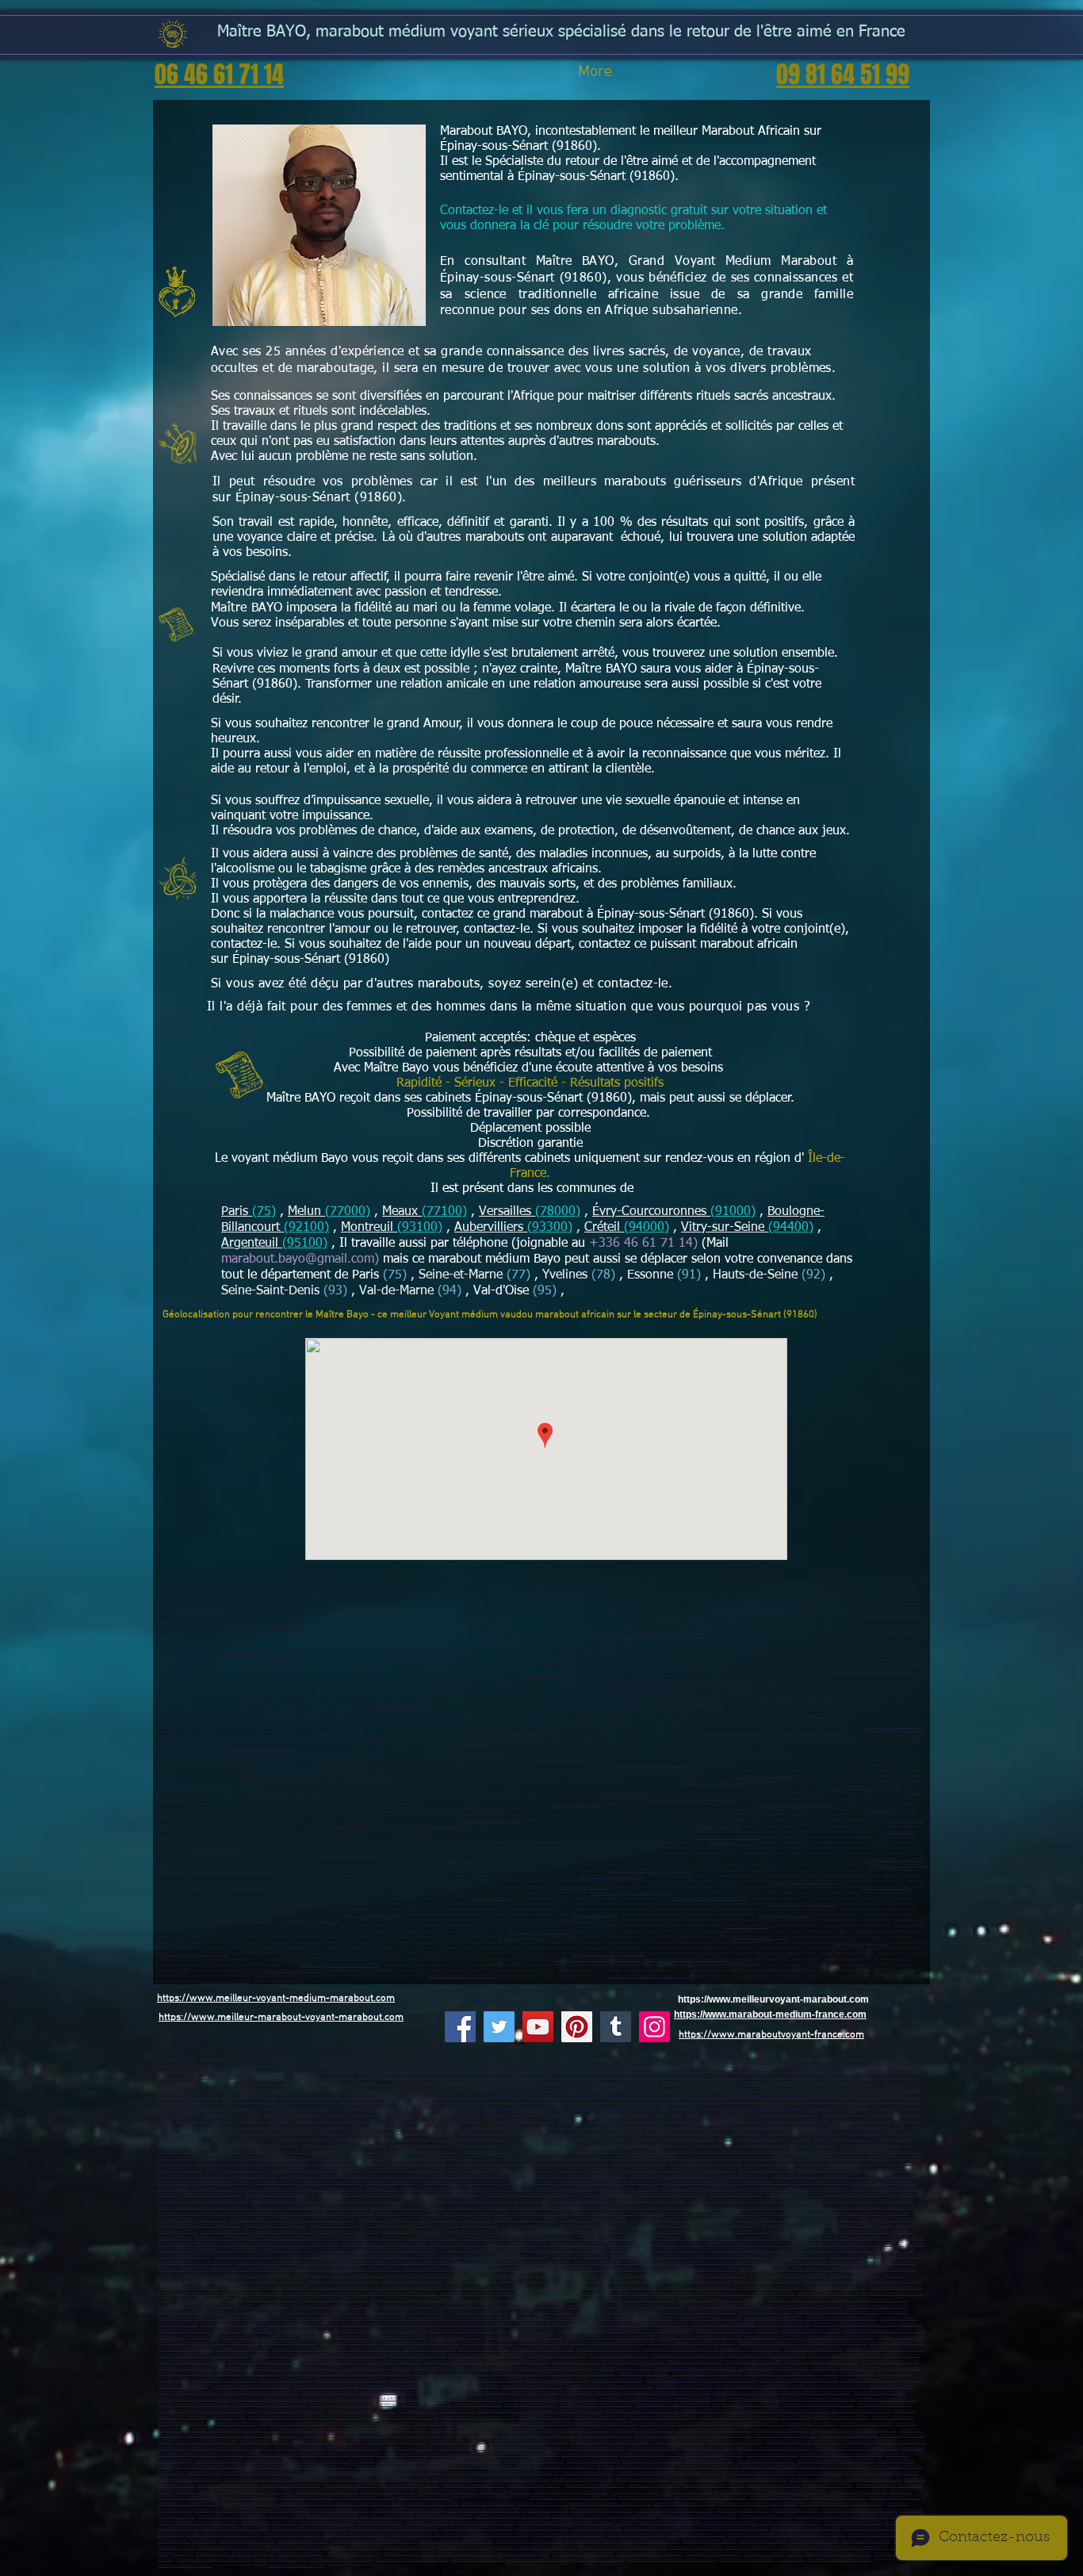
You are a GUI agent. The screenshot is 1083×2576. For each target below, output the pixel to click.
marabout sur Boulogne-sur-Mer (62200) (434, 2101)
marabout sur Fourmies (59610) (629, 2083)
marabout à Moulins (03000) (354, 2256)
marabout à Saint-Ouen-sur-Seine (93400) (216, 2380)
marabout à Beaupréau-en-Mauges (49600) (735, 2151)
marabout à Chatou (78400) (584, 2318)
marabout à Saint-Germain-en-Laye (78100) (619, 2311)
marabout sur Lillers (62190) (453, 2114)
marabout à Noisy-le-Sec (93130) (489, 2380)
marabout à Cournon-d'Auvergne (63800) (788, 2275)
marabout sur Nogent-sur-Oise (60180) (230, 2096)
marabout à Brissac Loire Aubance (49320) (701, 2158)
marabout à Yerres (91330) (484, 2349)
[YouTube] (538, 2027)
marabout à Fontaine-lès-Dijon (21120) (538, 2435)
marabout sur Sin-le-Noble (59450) (392, 2077)
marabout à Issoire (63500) (226, 2281)
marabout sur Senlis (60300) (373, 2096)
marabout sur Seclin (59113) (389, 2083)
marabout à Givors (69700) (842, 2287)
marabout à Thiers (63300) (280, 2281)
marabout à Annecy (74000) (281, 2559)
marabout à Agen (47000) (795, 2510)
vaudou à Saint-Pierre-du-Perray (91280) (340, 1965)
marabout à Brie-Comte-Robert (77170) (869, 2300)
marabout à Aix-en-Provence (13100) (672, 2194)
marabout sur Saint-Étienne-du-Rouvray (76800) (778, 2127)
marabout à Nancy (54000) (772, 2454)
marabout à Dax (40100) (545, 2510)
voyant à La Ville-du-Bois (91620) (262, 1748)
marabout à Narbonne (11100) (853, 2522)
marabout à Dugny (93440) (327, 2392)
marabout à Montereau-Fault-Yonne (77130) (721, 2300)
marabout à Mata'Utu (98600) (458, 2244)
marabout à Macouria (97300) (865, 2225)
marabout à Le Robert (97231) (724, 2219)
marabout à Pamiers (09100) (327, 2522)
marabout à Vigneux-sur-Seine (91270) (681, 2349)
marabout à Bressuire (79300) (486, 2522)
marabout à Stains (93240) (671, 2380)
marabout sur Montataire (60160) (549, 2096)
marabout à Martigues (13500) (334, 2182)
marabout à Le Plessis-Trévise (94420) (673, 2404)
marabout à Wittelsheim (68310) (228, 2485)
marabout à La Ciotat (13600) (584, 2182)
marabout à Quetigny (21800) (471, 2435)
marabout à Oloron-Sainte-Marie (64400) (698, 2516)
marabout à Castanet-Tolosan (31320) (456, 2541)
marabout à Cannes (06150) (524, 2170)
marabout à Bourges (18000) (297, 2565)
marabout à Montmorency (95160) (446, 2423)
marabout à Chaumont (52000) (714, 2454)
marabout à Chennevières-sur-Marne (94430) (201, 2411)
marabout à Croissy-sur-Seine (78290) (259, 2337)
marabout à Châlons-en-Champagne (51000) (385, 2454)
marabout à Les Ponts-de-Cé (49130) (622, 2158)
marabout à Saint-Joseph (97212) (208, 2225)
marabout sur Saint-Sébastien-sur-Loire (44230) (763, 2139)
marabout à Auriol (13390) (893, 2189)
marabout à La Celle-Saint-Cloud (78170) (241, 2324)
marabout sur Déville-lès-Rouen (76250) (236, 2139)
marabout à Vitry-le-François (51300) (523, 2454)
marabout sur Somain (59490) (510, 2083)
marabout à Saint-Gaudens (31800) (530, 2541)
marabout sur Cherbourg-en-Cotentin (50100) (660, 2120)
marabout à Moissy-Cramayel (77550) (195, 2306)
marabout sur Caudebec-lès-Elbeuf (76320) (320, 2139)
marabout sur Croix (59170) (543, 2070)
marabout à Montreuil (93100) (384, 2392)
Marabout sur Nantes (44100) (484, 2139)
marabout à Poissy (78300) (765, 2311)
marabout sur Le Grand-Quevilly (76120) (866, 2127)
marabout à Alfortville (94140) (397, 2399)
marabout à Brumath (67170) (873, 2479)
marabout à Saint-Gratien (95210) (605, 2423)
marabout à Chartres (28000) (747, 2559)
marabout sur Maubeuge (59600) (744, 2065)
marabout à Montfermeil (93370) (532, 2386)
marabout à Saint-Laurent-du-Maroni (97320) (603, 2225)
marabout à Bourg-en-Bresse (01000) (545, 2250)
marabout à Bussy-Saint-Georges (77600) (754, 2293)
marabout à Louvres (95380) (781, 2430)
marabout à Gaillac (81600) (409, 2553)
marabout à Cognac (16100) (266, 2492)
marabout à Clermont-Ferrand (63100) (710, 2275)
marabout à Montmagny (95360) (522, 2430)
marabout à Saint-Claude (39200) (396, 2442)
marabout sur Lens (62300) (502, 2101)
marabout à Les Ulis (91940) (187, 2349)
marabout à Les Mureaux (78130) (258, 2318)
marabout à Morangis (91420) (289, 2342)
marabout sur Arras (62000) (365, 2101)
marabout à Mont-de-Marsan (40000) (483, 2510)
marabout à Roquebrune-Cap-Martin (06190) (672, 2176)
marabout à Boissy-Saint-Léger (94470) (437, 2411)
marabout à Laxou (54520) (402, 2461)
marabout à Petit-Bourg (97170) (603, 2213)
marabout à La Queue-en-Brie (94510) (642, 2411)
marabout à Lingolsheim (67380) (398, 2479)
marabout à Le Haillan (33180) (224, 2510)
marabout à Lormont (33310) (249, 2503)
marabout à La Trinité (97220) (337, 2225)
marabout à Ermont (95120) (601, 2417)
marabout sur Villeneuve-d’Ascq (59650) (197, 2065)
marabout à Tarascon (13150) (563, 2189)
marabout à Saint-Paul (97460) (348, 2231)
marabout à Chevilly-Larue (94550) (746, 2404)
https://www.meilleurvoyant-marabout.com (773, 1999)
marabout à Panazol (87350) (269, 2522)
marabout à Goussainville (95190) (406, 2417)
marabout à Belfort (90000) (517, 2448)
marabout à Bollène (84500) (185, 2213)
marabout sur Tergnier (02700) (494, 2058)
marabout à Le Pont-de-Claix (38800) (645, 2269)
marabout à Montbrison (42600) (261, 2275)
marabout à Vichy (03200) (300, 2256)
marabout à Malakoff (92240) (890, 2361)
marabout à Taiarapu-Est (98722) (815, 2244)
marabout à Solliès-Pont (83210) (337, 2207)
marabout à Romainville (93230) (467, 2386)
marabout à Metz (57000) (710, 2461)
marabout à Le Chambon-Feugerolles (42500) (497, 2275)
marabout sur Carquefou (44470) (268, 2145)
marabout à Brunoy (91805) (243, 2349)
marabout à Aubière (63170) (526, 2281)
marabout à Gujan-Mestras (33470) (369, 2503)
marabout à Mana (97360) (226, 2231)
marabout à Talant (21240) (325, 2435)
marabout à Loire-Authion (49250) (356, 2158)
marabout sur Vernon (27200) (263, 2120)
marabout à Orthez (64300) (766, 2516)
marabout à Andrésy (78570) (526, 2331)
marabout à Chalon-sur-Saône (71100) (803, 2442)
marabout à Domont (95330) (313, 2430)
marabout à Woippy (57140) (447, 2466)
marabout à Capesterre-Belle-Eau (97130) (868, 2213)
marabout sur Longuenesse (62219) (596, 2108)
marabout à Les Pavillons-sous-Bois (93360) (610, 2386)
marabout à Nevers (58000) (457, 2442)
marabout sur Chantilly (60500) (702, 2096)
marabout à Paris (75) (362, 2293)
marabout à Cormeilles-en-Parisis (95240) (216, 2423)
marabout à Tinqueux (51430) (589, 2454)
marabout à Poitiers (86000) (730, 2522)
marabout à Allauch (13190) (820, 2182)
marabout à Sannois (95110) (727, 2417)
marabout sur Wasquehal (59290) (743, 2070)
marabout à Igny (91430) (403, 2337)
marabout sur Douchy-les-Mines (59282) (243, 2089)
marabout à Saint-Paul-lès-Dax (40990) (675, 2510)
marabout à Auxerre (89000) (355, 2448)
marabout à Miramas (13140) (762, 2182)
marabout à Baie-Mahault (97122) (477, 2213)
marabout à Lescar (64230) (878, 2516)
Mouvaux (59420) (192, 2083)
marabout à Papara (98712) (877, 2244)
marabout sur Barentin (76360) (734, 2132)
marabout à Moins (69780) (312, 2293)
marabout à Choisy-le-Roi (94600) (332, 2399)
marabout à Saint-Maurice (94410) (570, 2411)
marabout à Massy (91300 (277, 2355)
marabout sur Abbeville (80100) (189, 2101)
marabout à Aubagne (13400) (394, 2182)
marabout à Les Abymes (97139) (409, 2213)
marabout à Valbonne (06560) (536, 2176)
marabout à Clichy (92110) (201, 2361)
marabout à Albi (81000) (301, 2553)
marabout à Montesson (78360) (243, 2331)
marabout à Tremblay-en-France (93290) (798, 2380)
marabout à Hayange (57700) (325, 2466)
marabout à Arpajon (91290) (456, 2337)
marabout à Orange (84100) (509, 2207)
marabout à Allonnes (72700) (417, 2163)
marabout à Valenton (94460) (506, 2411)
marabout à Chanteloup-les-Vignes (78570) (884, 2331)
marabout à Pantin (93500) (643, 2373)
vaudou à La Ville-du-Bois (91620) (539, 1932)
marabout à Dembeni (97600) (809, 2238)
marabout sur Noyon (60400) (487, 2096)
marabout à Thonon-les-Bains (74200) (412, 2559)
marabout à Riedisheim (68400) (409, 2485)
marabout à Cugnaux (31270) (247, 2541)
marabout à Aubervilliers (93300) (314, 2373)
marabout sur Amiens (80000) (891, 2096)
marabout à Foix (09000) (380, 2522)
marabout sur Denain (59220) (806, 2070)
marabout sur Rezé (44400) (688, 2139)
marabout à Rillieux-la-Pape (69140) (407, 2287)
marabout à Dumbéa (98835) (288, 2250)
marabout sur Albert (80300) (250, 2101)
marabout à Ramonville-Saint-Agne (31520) (374, 2541)
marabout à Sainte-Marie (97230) (275, 2225)
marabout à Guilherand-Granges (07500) (650, 2256)
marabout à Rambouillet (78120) (710, 2318)
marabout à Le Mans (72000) (222, 2163)
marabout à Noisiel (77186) (261, 2306)
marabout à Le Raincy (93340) (204, 2392)
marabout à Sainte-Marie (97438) (857, 2231)
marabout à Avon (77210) (407, 2306)
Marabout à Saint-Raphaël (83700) (285, 2200)
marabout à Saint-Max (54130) (534, 2461)
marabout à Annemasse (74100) (341, 2559)
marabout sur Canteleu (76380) (538, 2132)
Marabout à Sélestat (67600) (337, 2479)
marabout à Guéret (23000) (740, 2492)
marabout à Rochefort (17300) (447, 2492)
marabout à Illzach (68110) (654, 2485)
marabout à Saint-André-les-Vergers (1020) (857, 2448)
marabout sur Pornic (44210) (722, 2145)
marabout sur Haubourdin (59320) (461, 2077)
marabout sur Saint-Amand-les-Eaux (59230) (311, 2077)
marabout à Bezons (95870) (545, 2417)
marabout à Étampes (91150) (898, 2342)
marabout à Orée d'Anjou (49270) (289, 2158)
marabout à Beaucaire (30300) (292, 2534)
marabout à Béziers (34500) (710, 2541)
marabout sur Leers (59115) (683, 2065)
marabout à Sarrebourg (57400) (709, 2466)
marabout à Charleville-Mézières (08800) (586, 2448)
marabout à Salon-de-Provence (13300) (463, 2182)
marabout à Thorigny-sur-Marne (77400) (322, 2311)
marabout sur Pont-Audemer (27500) (519, 2120)
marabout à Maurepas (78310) (520, 2324)
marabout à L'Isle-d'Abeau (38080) (366, 2269)
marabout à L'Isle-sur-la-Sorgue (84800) (812, 2207)
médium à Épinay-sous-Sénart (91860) (365, 1826)
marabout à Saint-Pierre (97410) (412, 2231)
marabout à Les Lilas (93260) (684, 2386)
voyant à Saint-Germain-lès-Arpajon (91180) (282, 1776)
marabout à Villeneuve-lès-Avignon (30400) (431, 2534)
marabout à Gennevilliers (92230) (517, 2361)
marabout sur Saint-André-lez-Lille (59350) (254, 2083)
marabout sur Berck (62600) (253, 2108)
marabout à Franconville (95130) (280, 2417)
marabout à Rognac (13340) (838, 2189)
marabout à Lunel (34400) (866, 2541)
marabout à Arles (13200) (277, 2182)
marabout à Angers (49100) (488, 2151)
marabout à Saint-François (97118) (391, 2219)
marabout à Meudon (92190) (579, 2361)
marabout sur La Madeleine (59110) (480, 2070)
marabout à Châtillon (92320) (754, 2361)
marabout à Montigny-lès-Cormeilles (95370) (526, 2423)
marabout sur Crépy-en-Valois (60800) (306, 2096)
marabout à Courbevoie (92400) (619, 2355)
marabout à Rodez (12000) (597, 2528)
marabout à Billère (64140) (630, 2516)
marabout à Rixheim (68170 (534, 2485)
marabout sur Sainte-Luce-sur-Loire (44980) (649, 2145)
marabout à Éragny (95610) (759, 2423)
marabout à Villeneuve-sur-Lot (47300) (860, 2510)
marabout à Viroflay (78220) (785, 2324)
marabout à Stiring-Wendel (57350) (835, 2466)
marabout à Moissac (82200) (714, 2553)
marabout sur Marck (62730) (875, 2108)
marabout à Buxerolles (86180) (790, 2522)
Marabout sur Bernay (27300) (586, 2120)
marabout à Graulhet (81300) (467, 2553)
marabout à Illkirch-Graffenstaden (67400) (265, 2479)
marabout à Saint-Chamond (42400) (840, 2269)
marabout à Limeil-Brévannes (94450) (269, 2404)
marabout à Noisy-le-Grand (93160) (580, 2373)
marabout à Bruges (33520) (432, 2503)
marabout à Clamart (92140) (332, 2361)
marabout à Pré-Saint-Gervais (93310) (829, 2386)
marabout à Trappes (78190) (320, 2318)
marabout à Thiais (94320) (831, 2399)
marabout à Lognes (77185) (461, 2306)
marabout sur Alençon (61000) (314, 2127)
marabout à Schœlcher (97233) (786, 2219)
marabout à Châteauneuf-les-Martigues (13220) (282, 2189)
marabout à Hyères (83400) (869, 2194)
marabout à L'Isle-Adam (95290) (643, 2430)
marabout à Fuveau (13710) (459, 2194)
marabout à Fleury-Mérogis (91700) (224, 2342)
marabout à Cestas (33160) (542, 2503)
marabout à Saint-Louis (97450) (604, 2231)
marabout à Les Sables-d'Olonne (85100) (568, 2163)
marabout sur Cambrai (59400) (268, 2065)
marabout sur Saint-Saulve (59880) (846, 2083)
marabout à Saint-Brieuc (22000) (839, 2559)
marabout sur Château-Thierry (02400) (425, 2058)
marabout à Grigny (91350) (375, 2349)
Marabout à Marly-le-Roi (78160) (723, 2324)
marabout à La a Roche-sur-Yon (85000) (487, 2163)
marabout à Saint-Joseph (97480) (669, 2231)
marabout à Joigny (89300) (462, 2448)
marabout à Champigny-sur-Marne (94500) (581, 2392)
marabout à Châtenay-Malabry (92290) (822, 2361)
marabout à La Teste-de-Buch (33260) (711, 2497)
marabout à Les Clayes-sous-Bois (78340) (594, 2324)
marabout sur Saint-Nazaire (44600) (550, 2139)
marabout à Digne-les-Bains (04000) (302, 2170)
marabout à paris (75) (832, 2430)
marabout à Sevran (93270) (286, 2380)
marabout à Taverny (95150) (784, 2417)
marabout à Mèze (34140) (409, 2547)
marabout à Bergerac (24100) (859, 2492)
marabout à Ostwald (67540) (522, 2479)
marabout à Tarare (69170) (643, 2472)
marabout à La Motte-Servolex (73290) (213, 2559)
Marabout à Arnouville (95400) (459, 2430)
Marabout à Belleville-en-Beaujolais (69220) (345, 2472)
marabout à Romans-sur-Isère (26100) (195, 2262)
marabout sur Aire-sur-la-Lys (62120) (386, 2114)
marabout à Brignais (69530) (472, 2472)
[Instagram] (654, 2027)
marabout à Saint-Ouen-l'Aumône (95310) (300, 2423)
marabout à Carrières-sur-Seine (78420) (379, 2331)
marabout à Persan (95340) (582, 2430)
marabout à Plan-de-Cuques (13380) (279, 2194)
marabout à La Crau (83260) (432, 2200)
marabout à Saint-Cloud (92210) (189, 2368)
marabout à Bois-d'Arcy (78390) (307, 2331)
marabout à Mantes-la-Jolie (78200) (700, 2311)
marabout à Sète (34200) (763, 2541)
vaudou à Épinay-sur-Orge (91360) (309, 1920)
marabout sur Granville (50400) (798, 2120)
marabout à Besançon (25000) (722, 2435)
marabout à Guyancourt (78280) (644, 2318)
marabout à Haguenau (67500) (890, 2472)
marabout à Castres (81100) (354, 2553)
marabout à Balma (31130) (303, 2541)
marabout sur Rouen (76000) (492, 2127)
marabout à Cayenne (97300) (529, 2225)
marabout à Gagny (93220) (617, 2380)
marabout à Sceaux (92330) (894, 2368)
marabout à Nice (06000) (472, 2170)
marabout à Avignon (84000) (452, 2207)
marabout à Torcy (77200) (272, 2300)
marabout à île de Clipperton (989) (474, 2250)
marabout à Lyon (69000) (579, 2281)
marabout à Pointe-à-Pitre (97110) (322, 2219)
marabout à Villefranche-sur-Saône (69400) (268, 2287)
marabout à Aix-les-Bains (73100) (838, 2553)
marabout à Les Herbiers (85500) (776, 2163)
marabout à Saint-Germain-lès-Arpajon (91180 (610, 2337)
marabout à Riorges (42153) (570, 2275)
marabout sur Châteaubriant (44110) (875, 2145)
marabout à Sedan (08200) (654, 2448)
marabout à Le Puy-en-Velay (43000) (635, 2275)
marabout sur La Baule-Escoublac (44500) (499, 2145)
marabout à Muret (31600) (821, 2534)
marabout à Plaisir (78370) (435, 2318)
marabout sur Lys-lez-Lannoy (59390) (783, 2077)
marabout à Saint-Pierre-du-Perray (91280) (359, 1687)
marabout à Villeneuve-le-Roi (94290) (596, 2404)
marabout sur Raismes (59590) (329, 2083)
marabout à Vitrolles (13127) (642, 2182)
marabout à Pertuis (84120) (686, 2207)
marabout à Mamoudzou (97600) (626, 2238)
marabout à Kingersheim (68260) (473, 2485)
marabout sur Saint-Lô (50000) (735, 2120)
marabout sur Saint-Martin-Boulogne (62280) (741, 2108)
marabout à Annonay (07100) (521, 2256)
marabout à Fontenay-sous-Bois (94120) (197, 2399)
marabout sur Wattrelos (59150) (413, 2065)
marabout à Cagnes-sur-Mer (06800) (645, 2170)
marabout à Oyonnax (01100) (612, 2250)
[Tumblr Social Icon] (616, 2027)
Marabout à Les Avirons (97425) (495, 2238)
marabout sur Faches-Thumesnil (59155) (225, 2077)
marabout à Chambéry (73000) (774, 2553)
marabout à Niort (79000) (430, 2522)
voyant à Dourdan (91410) (529, 1732)
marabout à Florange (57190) (770, 2466)
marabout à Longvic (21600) (605, 2435)
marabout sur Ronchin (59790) (866, 2070)
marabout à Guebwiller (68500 (291, 2485)
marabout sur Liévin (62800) (557, 2101)
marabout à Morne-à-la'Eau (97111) (192, 2219)
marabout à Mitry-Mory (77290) (798, 2300)
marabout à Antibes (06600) (580, 2170)
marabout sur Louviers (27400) (323, 2120)
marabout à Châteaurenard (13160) (432, 2189)
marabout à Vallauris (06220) (203, 2176)
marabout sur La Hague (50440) (861, 2120)
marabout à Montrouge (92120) (392, 2361)
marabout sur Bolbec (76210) (852, 2132)
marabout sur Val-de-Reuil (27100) (389, 2120)
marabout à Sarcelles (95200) (216, 2417)
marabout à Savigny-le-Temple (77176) (672, 2293)
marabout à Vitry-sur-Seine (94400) (503, 2392)
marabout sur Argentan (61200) (432, 2127)
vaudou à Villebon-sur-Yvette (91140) (463, 1976)
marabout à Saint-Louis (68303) (713, 2485)
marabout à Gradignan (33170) (779, 2497)
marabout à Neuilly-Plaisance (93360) (752, 2386)
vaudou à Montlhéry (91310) (861, 1943)
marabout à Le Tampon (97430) (476, 2231)
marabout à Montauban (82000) (583, 2553)
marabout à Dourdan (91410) (347, 1637)
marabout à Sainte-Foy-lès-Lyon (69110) (698, 2287)
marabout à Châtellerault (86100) (668, 2522)
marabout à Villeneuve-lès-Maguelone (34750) (623, 2547)
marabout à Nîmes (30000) (870, 2528)
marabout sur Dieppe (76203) (613, 2127)
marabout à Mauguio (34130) (300, 2547)
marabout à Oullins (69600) (547, 2287)
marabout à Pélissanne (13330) (399, 2194)
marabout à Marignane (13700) (702, 2182)
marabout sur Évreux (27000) (204, 2120)
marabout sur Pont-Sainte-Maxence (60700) (627, 2096)
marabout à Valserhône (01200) (674, 2250)
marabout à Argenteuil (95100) (861, 2411)
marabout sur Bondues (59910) (738, 2089)
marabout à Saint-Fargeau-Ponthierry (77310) (335, 2306)
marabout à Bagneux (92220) (695, 2361)
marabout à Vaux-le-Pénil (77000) (191, 2311)
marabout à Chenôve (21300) (270, 2435)
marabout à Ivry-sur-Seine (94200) (746, 2392)
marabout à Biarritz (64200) (387, 2516)
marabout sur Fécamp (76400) (348, 2132)
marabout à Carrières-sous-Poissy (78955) (855, 2324)
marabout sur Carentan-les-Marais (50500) (239, 2127)
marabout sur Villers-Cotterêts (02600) (623, 2058)
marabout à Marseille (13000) (221, 2182)
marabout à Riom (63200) (855, 2275)
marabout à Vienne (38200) (758, 2262)
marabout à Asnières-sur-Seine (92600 (486, 2355)
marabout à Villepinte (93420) (728, 2380)
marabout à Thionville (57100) (765, 2461)
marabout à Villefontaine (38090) (243, 2269)
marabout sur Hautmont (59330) (712, 2077)
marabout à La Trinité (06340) (849, 2176)
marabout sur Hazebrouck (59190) (321, 2070)
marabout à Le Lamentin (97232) (662, 2219)
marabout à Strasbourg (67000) (827, 2472)
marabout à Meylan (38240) (304, 2269)
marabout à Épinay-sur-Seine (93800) (781, 2373)
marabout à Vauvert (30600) (503, 2534)
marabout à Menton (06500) (825, 2170)
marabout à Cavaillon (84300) (629, 2207)
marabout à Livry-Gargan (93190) (422, 2380)
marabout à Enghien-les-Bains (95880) (714, 2430)
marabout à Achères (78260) (311, 2324)
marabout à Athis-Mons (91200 (751, 2349)
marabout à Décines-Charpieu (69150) (481, 2287)
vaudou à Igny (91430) (746, 1926)
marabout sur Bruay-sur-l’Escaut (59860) (702, 2083)
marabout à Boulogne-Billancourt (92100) (347, 2355)
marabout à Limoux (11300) (542, 2528)
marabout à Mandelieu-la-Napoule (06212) (276, 2176)
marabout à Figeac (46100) (696, 2547)
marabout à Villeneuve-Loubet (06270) (468, 2176)
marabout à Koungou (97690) (689, 2238)
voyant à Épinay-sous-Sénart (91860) (741, 1732)
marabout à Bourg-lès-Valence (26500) (273, 2262)
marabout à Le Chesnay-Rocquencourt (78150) (509, 2318)
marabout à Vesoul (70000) (678, 2442)
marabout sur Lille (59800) (689, 2058)
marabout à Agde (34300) (814, 2541)
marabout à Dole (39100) (264, 2442)
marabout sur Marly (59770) (569, 2083)
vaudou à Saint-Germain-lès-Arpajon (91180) (597, 1959)
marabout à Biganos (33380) (283, 2510)
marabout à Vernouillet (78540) (189, 2337)
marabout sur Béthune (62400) (695, 2101)
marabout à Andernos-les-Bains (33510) (758, 2503)
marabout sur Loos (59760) (259, 2070)
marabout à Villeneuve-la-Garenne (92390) (695, 2368)
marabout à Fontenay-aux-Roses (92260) (555, 2368)
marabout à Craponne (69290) (530, 2472)
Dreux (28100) (791, 2559)
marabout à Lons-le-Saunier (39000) (326, 2442)
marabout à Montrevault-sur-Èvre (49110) (432, 2158)
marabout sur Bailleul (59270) (525, 2077)
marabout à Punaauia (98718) (518, 2244)
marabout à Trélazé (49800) (502, 2158)
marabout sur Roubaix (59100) (811, 2058)
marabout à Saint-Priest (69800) (834, 2281)
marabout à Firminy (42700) (202, 2275)
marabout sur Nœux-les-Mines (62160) (521, 2108)
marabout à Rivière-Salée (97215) (401, 2225)
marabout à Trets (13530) (342, 2194)
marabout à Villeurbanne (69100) (637, 2281)
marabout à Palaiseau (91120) (814, 2349)
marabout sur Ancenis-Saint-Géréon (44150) (201, 2151)
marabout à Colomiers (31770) (696, 2534)
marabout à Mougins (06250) (347, 2176)
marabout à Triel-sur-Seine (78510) (591, 2331)
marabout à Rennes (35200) (185, 2565)
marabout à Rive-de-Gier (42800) (419, 2275)
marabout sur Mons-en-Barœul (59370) (610, 2070)
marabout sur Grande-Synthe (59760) (194, 2070)
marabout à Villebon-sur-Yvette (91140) (524, 2337)
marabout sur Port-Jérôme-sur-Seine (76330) (409, 2139)
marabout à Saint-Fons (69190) (188, 2293)
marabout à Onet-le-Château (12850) (477, 2528)
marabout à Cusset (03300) (465, 2256)
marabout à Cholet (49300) (543, 2151)
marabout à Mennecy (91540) (349, 2342)
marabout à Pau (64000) (222, 2516)
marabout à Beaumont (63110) (412, 2281)
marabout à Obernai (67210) (642, 2479)
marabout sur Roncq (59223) (850, 2077)
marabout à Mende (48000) (751, 2547)
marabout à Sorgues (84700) (743, 2207)
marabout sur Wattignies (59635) (588, 2077)
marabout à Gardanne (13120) (204, 2189)
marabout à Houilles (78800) (379, 2318)
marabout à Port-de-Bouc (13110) (364, 2189)
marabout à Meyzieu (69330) (341, 2287)
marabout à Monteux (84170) (243, 2213)
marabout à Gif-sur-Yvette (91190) (771, 2342)
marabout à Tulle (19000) (634, 2492)
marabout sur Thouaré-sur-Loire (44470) (420, 2151)
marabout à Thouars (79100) (544, 2522)
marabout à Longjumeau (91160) (704, 2342)
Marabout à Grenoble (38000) (558, 2262)
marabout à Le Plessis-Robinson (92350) (346, 2368)
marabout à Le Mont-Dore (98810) (352, 2250)
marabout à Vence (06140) (403, 2176)
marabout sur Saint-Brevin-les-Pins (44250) (795, 2145)
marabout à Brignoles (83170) (490, 2200)
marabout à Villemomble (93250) (326, 2386)
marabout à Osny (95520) (812, 2423)
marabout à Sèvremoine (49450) (659, 2151)
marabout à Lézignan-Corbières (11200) (309, 2528)
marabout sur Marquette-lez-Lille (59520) (460, 2089)
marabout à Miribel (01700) (184, 2256)
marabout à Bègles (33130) (645, 2497)
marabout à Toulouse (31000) (636, 2534)
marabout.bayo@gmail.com (298, 1259)
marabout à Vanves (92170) (486, 2368)
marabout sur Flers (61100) (372, 2127)
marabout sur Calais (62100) (308, 2101)
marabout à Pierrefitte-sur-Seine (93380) (252, 2386)
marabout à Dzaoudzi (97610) (749, 2238)
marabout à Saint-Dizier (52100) (651, 2454)
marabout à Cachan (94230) (700, 2399)
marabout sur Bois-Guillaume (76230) (607, 2132)
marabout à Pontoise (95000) (342, 2417)
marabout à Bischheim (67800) (462, 2479)
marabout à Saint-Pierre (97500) (560, 2238)
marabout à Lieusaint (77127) (595, 2306)
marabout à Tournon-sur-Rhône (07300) (730, 2256)
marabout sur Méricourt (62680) (664, 2108)
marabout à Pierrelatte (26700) (343, 2262)
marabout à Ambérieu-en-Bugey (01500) (746, 2250)
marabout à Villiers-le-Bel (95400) (664, 2417)
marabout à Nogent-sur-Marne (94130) (559, 2399)
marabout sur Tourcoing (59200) (748, 2058)
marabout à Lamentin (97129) (258, 2219)
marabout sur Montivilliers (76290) (471, 2132)
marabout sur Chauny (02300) (554, 2058)
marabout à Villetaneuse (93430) (267, 2392)
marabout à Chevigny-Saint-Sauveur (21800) (397, 2435)
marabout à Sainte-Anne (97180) (668, 2213)
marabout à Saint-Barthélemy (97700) (234, 2244)
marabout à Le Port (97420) (796, 2231)
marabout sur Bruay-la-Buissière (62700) (767, 2101)
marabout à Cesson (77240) (254, 2311)
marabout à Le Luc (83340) (397, 2207)
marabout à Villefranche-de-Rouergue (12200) (394, 2528)
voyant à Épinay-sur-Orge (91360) (812, 1732)
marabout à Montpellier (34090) (649, 2541)
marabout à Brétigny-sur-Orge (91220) (309, 2349)
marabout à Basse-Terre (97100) (526, 2219)
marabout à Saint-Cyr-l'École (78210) (452, 2324)
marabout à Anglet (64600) (332, 2516)
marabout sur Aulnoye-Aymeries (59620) (614, 2065)
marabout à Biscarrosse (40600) (602, 2510)
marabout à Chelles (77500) (523, 2293)
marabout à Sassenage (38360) (576, 2269)
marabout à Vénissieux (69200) (701, 2281)
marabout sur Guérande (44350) (573, 2145)
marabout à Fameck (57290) (503, 2466)
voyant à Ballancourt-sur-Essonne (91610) (437, 1710)
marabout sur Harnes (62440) (312, 2108)
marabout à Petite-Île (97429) (433, 2238)
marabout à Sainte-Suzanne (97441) (300, 2238)
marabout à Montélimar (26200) (893, 2256)
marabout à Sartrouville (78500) (542, 2311)
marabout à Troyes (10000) (708, 2448)
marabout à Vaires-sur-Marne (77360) (528, 2306)
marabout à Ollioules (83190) (787, 2200)
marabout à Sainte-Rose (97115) (793, 2213)
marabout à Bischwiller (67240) (582, 2479)
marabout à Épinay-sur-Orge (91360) (658, 1637)
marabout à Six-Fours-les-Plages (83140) (362, 2200)
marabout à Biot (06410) (795, 2176)
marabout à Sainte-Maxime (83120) (722, 2200)
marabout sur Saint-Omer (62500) (191, 2108)
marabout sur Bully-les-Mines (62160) (443, 2108)
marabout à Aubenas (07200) (580, 2256)
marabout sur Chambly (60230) (829, 2096)
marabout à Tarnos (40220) (742, 2510)
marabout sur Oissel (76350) (794, 2132)
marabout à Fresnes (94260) (203, 2404)
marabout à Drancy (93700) (517, 2373)
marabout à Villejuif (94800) (880, 2392)
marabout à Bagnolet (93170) (869, 2380)
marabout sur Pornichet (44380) (277, 2151)
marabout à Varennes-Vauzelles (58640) (610, 2442)
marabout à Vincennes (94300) (268, 2399)
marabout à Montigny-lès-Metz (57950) (835, 2461)
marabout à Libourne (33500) (839, 2497)
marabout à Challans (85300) (639, 2163)
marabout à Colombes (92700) (557, 2355)
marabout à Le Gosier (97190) (541, 2213)
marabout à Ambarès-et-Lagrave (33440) (611, 2503)
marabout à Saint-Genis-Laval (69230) (777, 2287)
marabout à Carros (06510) (743, 2176)
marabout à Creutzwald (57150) (563, 2466)
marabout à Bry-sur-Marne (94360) (362, 2411)
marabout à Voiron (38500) (183, 2269)
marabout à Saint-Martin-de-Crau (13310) (701, 2189)
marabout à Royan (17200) (505, 2492)
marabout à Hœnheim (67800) (758, 2479)
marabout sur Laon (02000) (360, 2058)
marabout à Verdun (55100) (593, 2461)
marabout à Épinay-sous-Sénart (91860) (581, 1637)
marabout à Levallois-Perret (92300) (844, 2355)
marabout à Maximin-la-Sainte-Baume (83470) (566, 2200)
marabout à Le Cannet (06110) (767, 2170)
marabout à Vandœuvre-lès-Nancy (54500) (842, 2454)
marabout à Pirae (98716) (704, 2244)
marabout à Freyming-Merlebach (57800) (636, 2466)
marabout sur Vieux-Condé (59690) (384, 2089)
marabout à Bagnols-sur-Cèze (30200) (223, 2534)
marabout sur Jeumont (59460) (675, 2089)
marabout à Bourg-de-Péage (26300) (492, 2262)
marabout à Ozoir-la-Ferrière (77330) (639, 2300)
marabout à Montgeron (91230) (837, 2342)
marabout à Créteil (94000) (441, 2392)
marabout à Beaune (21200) (212, 2435)
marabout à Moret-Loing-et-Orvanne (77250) (799, 2306)
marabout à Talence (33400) (424, 2497)
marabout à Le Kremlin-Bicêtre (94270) (414, 2404)
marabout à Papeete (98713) (578, 2244)
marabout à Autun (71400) (299, 2448)
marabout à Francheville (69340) (252, 2293)
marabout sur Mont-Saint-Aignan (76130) (276, 2132)
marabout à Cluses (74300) (477, 2559)
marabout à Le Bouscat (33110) (188, 2503)
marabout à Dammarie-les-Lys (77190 (409, 2300)
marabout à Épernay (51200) (458, 2454)
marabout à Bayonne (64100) (276, 2516)
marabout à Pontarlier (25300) (848, 2435)
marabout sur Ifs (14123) (844, 2114)
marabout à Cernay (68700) (350, 2485)
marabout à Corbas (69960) (588, 2472)
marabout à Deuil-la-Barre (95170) (377, 2423)
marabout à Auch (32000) (591, 2541)
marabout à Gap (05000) (364, 2170)
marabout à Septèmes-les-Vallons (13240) (200, 2194)
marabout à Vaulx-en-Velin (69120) (767, 2281)
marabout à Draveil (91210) (429, 2349)
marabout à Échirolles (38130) (701, 2262)
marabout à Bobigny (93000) (847, 2373)
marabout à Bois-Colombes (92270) (423, 2368)
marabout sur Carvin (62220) (893, 2101)
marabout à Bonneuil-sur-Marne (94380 (286, 2411)
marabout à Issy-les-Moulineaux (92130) (767, 2355)
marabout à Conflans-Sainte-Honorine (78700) (839, 2311)
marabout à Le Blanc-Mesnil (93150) (707, 2373)
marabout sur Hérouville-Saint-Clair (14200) (582, 2114)
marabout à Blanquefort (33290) (685, 2503)
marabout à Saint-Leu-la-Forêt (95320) (245, 2430)
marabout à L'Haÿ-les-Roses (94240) (635, 2399)
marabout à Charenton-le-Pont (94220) (766, 2399)
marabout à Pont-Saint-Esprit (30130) (568, 2534)
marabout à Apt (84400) (297, 2213)
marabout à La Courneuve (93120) (557, 2380)
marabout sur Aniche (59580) (615, 2089)
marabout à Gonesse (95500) (842, 2417)
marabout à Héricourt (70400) (735, 2442)
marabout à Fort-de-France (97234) (594, 2219)
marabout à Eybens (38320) (709, 2269)
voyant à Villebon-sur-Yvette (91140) (863, 1787)
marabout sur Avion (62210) (836, 2101)
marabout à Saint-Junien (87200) (207, 2522)
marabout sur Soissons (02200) (301, 2058)
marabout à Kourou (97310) (733, 2225)
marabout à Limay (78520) (663, 2324)
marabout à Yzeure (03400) (410, 2256)
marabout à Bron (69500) (199, 2287)
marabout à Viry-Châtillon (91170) (609, 2349)
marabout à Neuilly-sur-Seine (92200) (265, 2361)
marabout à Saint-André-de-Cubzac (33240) (842, 2503)
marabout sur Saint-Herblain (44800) (623, 2139)
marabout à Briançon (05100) (417, 2170)
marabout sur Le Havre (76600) (553, 2127)
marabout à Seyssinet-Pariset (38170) (506, 2269)
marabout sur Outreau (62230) (373, 2108)
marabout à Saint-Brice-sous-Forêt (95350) (385, 2430)
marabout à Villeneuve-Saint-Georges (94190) (474, 2399)
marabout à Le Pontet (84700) (883, 2207)
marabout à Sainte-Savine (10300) (253, 2454)
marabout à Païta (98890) (413, 2250)
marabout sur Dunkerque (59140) (875, 2058)
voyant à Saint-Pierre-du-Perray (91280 (775, 1776)
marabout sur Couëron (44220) (205, 2145)
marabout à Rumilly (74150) (597, 2559)
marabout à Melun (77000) (411, 2293)
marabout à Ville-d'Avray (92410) (248, 2373)
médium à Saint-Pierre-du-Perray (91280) (650, 1871)
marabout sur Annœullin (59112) (316, 2089)
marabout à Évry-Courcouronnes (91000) (337, 2337)
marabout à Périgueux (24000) (798, 2492)
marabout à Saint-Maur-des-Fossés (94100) (668, 2392)
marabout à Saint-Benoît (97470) (736, 2231)
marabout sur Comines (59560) (449, 2083)
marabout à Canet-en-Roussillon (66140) (235, 2553)
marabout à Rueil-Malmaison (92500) (688, 2355)
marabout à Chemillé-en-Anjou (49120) (817, 2151)
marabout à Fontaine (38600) (888, 2262)
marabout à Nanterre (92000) (418, 2355)
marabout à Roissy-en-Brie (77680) (210, 2300)
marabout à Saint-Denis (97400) (285, 2231)
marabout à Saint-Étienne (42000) (771, 2269)
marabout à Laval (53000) (769, 2158)
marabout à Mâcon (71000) (869, 2442)
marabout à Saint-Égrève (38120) (434, 2269)
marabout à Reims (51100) (314, 2454)
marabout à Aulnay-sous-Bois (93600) (450, 2373)
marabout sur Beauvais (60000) (802, 2089)
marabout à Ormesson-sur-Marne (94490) (788, 2411)
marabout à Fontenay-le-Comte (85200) (849, 2163)
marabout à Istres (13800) (529, 2182)
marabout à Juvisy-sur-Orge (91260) (550, 2342)
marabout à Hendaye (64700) (444, 2516)
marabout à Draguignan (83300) (218, 2200)
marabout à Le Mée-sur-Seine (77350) (564, 2300)
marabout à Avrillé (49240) (557, 2158)
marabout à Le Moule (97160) (730, 2213)
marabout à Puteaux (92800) (637, 2361)
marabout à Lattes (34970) (356, 2547)
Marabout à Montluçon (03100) (243, 2256)
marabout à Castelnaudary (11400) (235, 2528)
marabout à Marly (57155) (274, 2472)
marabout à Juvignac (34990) (464, 2547)
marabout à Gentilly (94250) (884, 2404)
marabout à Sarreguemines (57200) (210, 2466)
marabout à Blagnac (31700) (876, 2534)
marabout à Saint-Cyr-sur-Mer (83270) (212, 2207)
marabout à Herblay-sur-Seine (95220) (478, 2417)
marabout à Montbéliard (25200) (785, 2435)
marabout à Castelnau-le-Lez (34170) (233, 2547)
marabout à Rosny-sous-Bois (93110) (351, 2380)
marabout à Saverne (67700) (699, 2479)
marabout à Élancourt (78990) (774, 2318)
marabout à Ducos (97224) (845, 2219)
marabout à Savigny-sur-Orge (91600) (212, 2355)
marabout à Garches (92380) (186, 2373)
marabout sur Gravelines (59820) (777, 2083)
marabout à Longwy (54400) (347, 2461)
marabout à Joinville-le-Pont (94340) (819, 2404)
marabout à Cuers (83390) (277, 2207)
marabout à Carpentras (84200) (568, 2207)
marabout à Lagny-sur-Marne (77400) (487, 2300)
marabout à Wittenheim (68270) (595, 2485)
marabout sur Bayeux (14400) (789, 2114)
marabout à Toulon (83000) (737, 2194)
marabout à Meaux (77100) (467, 2293)
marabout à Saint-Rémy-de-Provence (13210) (532, 2194)
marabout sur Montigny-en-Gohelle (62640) (305, 2114)
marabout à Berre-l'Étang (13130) (776, 2189)
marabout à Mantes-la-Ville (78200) (377, 2324)
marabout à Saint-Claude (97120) (459, 2219)
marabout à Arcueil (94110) (531, 2404)
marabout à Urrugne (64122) (822, 2516)
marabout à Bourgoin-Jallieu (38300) (822, 2262)
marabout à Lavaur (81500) (523, 2553)
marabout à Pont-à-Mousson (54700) (466, 2461)
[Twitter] (499, 2027)
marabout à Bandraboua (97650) (871, 2238)
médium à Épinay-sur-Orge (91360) (439, 1826)
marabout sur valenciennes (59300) (481, 2065)
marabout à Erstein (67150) (816, 2479)
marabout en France (177, 2058)
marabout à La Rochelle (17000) (327, 2492)
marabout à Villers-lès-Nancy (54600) (281, 2461)
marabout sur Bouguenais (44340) (422, 2145)
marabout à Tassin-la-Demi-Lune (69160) (616, 2287)
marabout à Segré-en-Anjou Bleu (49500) (215, 2158)
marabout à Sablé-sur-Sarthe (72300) (349, 2163)
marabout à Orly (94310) (478, 2404)
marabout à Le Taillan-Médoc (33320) (408, 2510)
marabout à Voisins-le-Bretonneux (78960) (738, 2331)
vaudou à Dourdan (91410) (783, 1915)
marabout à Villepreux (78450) (811, 2331)
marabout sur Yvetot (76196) (674, 2132)
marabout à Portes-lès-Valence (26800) (415, 2262)
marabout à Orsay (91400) (487, 2342)
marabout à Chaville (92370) (838, 2368)
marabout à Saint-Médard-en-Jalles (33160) (573, 2497)
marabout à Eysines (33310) (306, 2503)
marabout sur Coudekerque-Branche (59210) (400, 2070)
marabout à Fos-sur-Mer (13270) (500, 2189)
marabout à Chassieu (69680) (699, 2472)
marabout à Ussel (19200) (687, 2492)
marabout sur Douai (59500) (545, 2065)
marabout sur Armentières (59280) (880, 2065)
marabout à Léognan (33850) (341, 2510)
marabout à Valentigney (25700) (206, 2442)
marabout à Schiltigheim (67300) (189, 2479)
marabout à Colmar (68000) (773, 2485)
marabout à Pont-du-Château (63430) (344, 2281)
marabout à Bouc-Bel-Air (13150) (626, 2189)
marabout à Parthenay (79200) (604, 2522)
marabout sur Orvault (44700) (842, 2139)
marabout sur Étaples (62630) (816, 2108)
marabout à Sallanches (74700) (537, 2559)
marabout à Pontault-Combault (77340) (591, 2293)
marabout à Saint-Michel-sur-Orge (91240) (629, 2342)
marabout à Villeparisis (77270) (828, 2293)
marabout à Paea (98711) (756, 2244)
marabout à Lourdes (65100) (861, 2547)
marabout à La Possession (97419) (229, 2238)
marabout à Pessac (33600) (308, 2497)
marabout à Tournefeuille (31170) (760, 2534)
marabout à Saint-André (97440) (540, 2231)
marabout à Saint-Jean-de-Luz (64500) (513, 2516)
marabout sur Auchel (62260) (232, 2114)
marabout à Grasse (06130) (709, 2170)
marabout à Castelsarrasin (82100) (650, 2553)
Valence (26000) (844, 2256)
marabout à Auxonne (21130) (662, 2435)
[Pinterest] (577, 2027)
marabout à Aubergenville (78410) (660, 2331)
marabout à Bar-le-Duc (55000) (652, 2461)
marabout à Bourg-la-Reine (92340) (773, 2368)
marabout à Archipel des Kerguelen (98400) (384, 2244)
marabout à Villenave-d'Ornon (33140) (490, 2497)
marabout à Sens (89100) (409, 2448)
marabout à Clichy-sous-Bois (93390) (397, 2386)
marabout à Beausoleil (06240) (597, 2176)
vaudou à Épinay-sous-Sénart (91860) (237, 1920)
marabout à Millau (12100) (651, 2528)
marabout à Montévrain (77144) (876, 2306)
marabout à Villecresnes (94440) (713, 2411)
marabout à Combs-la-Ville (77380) (334, 2300)
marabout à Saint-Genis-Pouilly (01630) (875, 2250)
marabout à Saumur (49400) (598, 2151)
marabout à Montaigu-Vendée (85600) (706, 2163)
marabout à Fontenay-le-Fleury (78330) (458, 2331)
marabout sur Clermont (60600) (765, 2096)
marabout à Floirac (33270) (488, 2503)
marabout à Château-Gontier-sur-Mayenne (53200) (846, 2158)
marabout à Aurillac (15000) (798, 2256)
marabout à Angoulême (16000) (206, 2492)
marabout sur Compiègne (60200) (867, 2089)
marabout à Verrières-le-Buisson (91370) (419, 2342)
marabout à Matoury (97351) (676, 2225)
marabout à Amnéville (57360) (216, 2472)
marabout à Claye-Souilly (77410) (720, 2306)
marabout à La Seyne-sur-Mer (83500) (802, 2194)
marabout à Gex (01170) (811, 2250)
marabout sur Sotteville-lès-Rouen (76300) (686, 2127)
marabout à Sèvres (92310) (624, 2368)
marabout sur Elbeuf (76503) (408, 2132)
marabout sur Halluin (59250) (679, 2070)
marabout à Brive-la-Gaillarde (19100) (570, 2492)
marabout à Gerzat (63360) (470, 2281)
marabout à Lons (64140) (577, 2516)
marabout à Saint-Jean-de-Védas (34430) (535, 2547)
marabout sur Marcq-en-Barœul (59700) (339, 2065)
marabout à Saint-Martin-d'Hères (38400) (629, 2262)
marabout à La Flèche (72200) (281, 2163)
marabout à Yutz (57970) (270, 2466)
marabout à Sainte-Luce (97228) (467, 2225)
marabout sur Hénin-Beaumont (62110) (625, 2101)
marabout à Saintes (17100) (388, 2492)
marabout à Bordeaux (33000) (249, 2497)
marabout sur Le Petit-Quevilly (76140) (196, 2132)
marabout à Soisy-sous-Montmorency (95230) (685, 2423)
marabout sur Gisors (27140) (453, 2120)
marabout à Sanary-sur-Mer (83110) (650, 2200)
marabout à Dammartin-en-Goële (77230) (405, 2311)
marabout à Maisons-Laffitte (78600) (842, 2318)
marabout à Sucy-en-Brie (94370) (341, 2404)
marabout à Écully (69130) (896, 2287)
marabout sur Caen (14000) (511, 2114)
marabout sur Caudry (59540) (651, 2077)
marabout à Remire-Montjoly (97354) (798, 2225)
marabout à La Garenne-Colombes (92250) (263, 2368)
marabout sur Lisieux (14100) (655, 2114)
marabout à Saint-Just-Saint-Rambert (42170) (339, 2275)
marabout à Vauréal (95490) (866, 2423)
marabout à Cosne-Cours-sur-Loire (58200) (527, 2442)
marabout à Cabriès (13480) (606, 2194)
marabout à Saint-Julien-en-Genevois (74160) (672, 2559)
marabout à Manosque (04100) (235, 2170)
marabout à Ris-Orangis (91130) (543, 2349)
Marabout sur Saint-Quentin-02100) (233, 2058)
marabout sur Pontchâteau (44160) (345, 2151)
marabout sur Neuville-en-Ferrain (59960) (544, 2089)
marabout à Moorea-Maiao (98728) (642, 2244)
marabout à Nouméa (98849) (230, 2250)
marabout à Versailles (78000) (478, 2311)
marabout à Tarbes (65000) (806, 2547)
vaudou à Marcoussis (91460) (760, 1937)
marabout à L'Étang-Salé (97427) (370, 2238)
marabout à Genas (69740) (417, 2472)
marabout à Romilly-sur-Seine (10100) (774, 2448)
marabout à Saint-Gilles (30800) (355, 2534)
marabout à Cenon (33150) (894, 2497)
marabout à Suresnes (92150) (453, 2361)
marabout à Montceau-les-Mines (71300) (231, 2448)
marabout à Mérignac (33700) (365, 2497)
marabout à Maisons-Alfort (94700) (816, 2392)
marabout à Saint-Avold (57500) (387, 2466)
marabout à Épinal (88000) (827, 2485)
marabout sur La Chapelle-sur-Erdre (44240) (344, 2145)
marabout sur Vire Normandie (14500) (722, 2114)
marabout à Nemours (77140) (655, 2306)
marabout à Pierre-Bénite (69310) (762, 2472)
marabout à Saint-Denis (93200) (380, 2373)
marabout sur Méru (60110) (430, 2096)
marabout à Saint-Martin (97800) (306, 2244)
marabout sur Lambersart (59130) (811, 2065)
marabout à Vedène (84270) (348, 2213)
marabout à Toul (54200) (218, 2461)
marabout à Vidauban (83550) (846, 2200)
